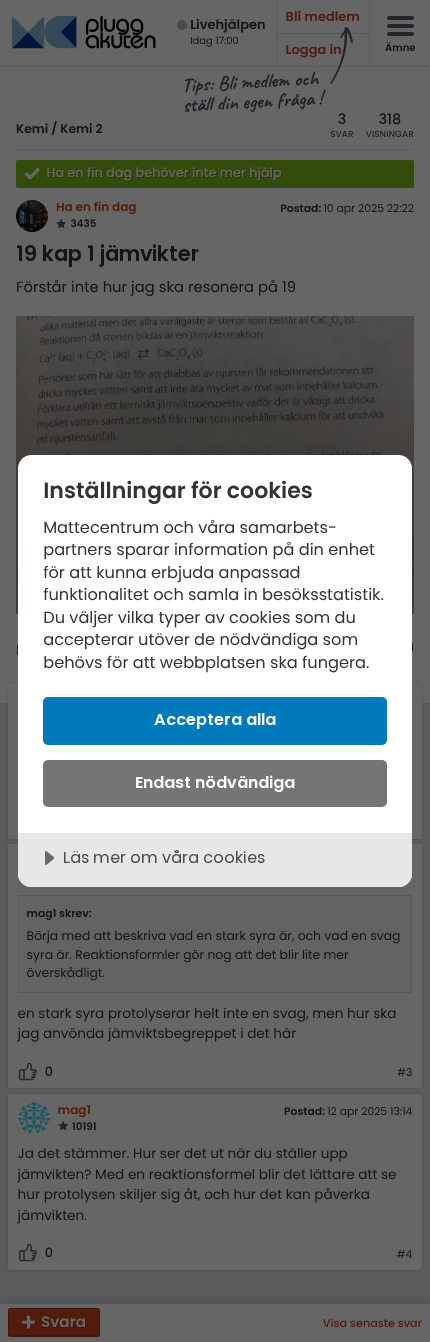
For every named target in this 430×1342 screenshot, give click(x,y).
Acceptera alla (215, 719)
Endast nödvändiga (215, 782)
